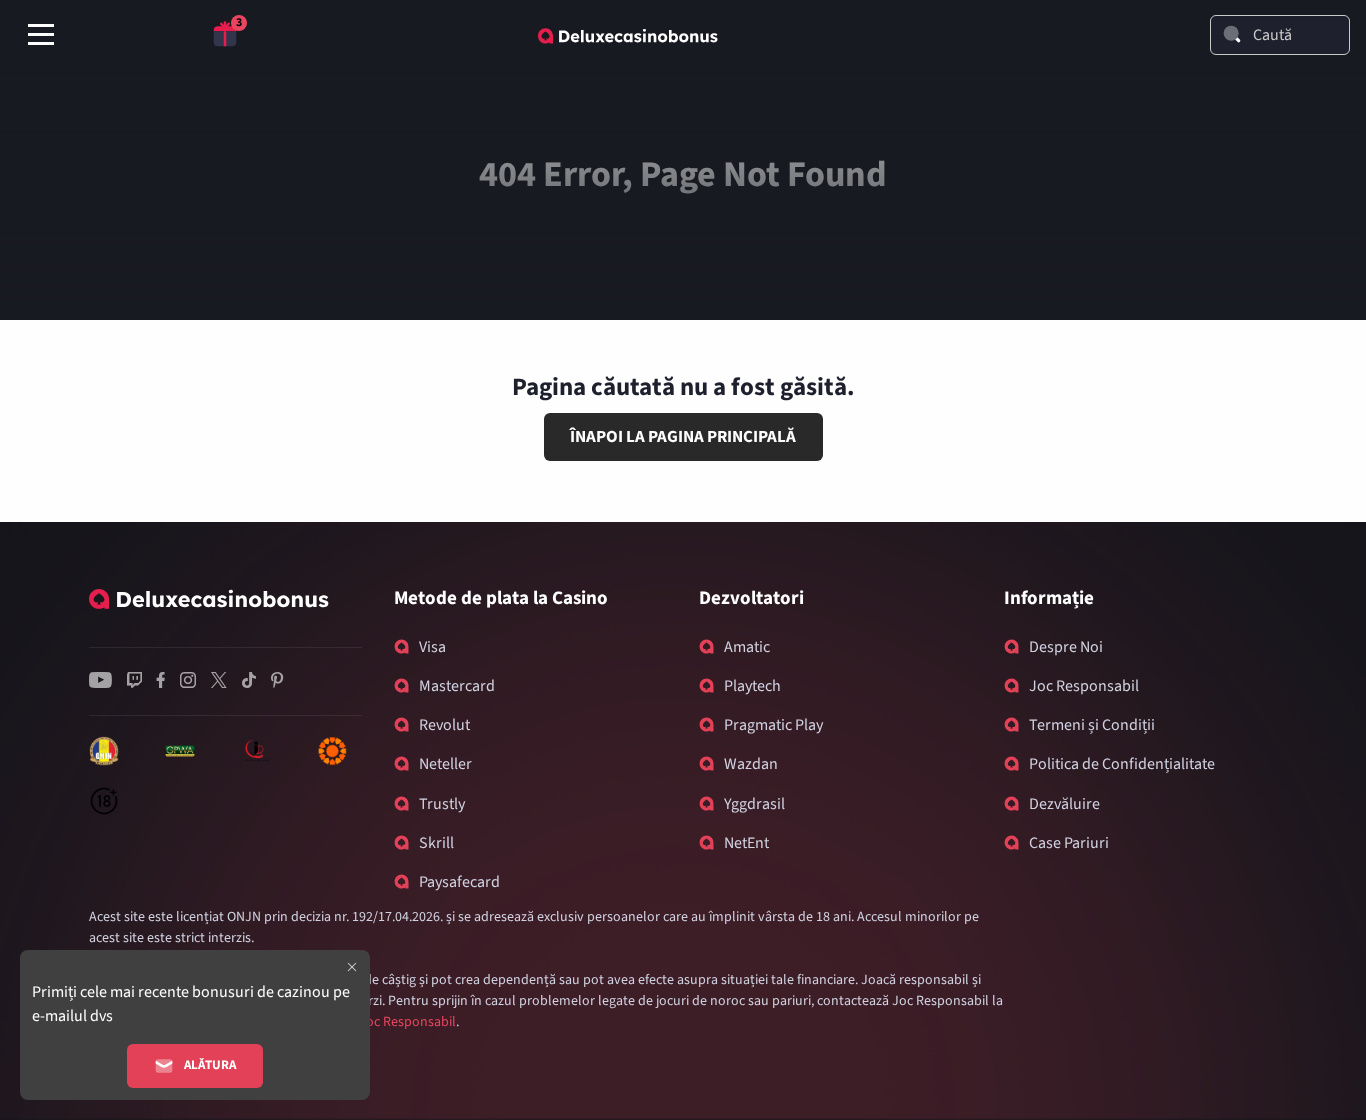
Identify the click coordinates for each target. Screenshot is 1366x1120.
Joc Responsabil (1084, 686)
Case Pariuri (1069, 843)
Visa (432, 647)
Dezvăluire (1064, 804)
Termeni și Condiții (1092, 725)
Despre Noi (1066, 647)
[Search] (1232, 34)
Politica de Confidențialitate (1122, 764)
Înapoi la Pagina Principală (683, 437)
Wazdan (751, 764)
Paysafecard (459, 882)
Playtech (752, 686)
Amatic (747, 647)
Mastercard (457, 686)
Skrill (436, 843)
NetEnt (746, 843)
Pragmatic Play (773, 725)
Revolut (444, 725)
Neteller (445, 764)
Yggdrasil (754, 804)
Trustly (442, 804)
